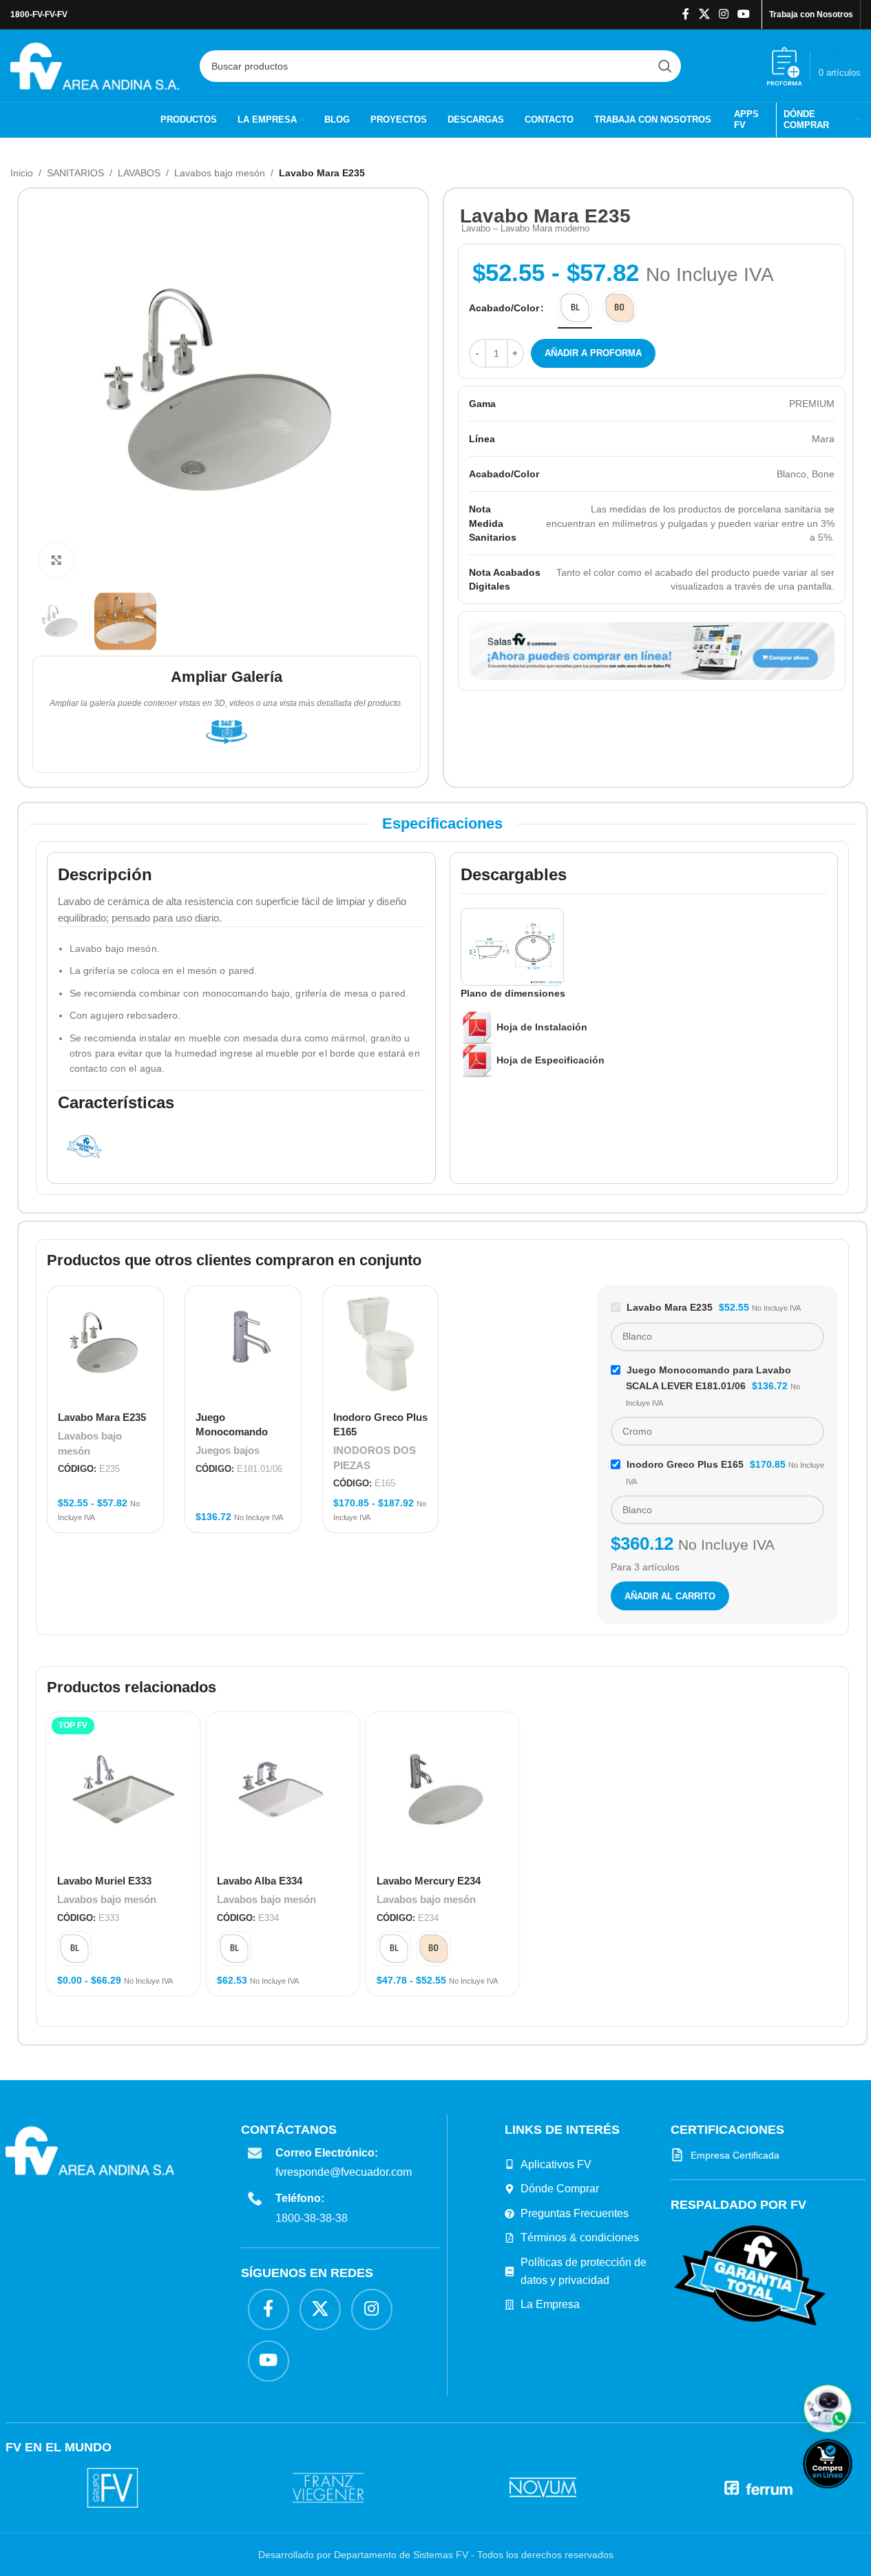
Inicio (22, 173)
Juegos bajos (228, 1450)
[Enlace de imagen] (750, 2275)
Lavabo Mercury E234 (429, 1881)
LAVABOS (139, 173)
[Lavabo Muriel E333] (123, 1789)
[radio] (575, 308)
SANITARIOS (75, 173)
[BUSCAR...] (665, 66)
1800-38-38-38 (312, 2218)
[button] (828, 2409)
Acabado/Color (504, 308)
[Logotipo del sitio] (95, 65)
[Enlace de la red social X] (704, 14)
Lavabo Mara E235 (102, 1417)
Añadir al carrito (670, 1596)
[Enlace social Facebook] (686, 14)
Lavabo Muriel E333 (104, 1881)
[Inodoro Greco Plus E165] (381, 1344)
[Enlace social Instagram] (723, 14)
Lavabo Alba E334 (260, 1881)
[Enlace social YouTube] (744, 14)
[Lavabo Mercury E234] (443, 1789)
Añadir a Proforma (593, 353)
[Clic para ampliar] (56, 560)
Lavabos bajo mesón (220, 173)
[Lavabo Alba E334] (283, 1789)
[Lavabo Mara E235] (105, 1344)
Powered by (850, 2497)
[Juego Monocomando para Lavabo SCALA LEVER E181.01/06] (243, 1344)
